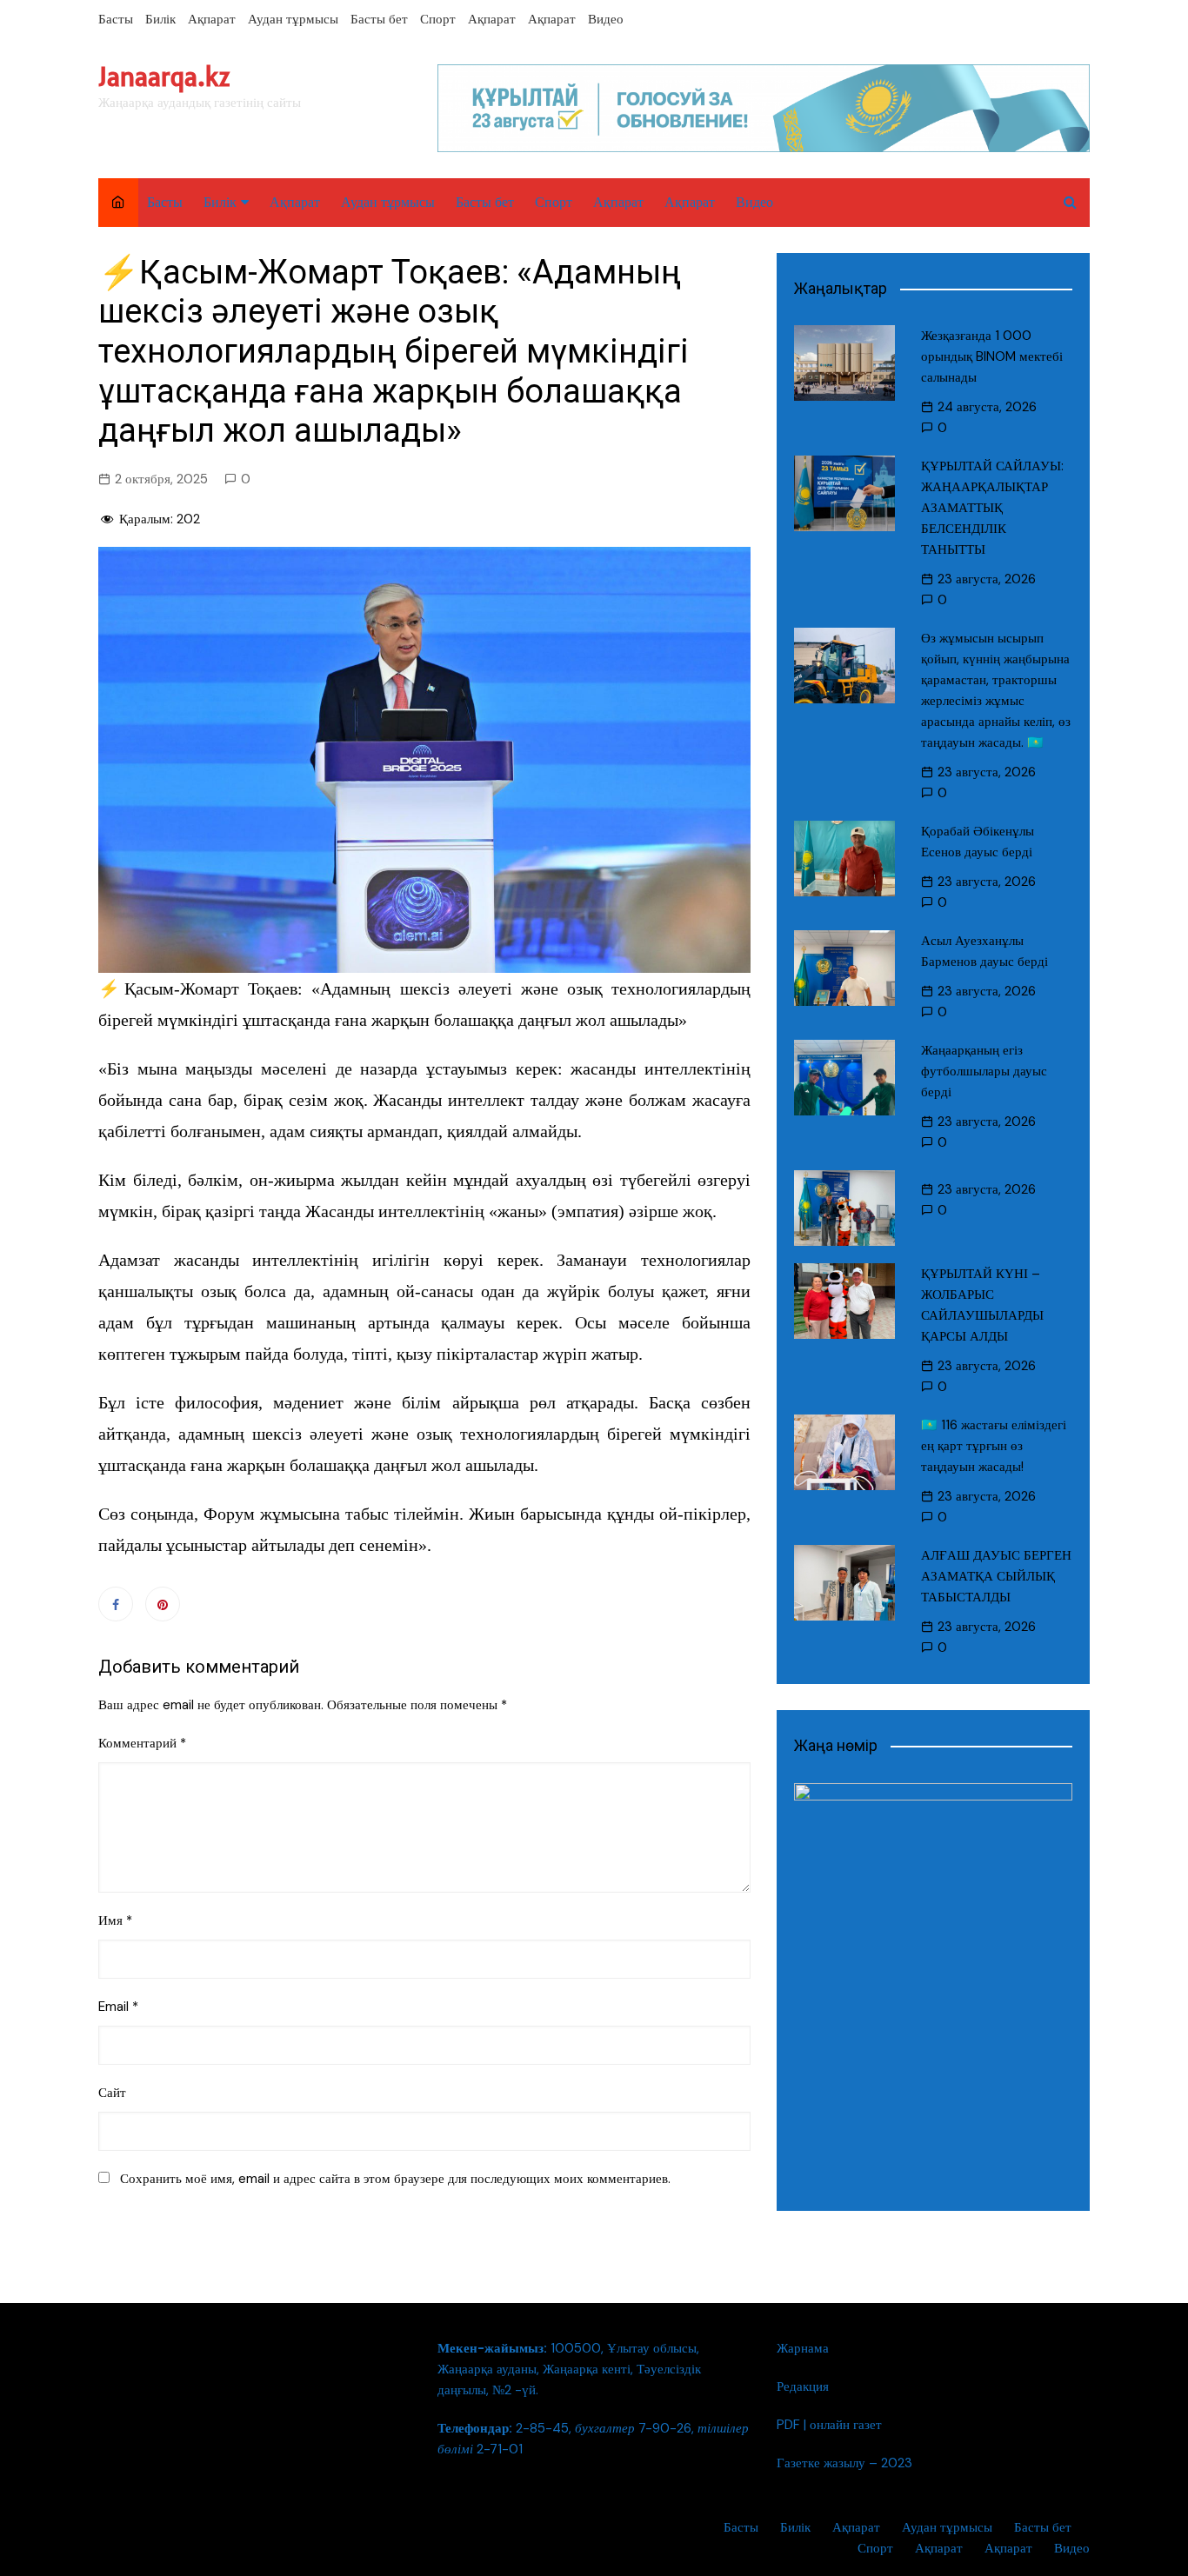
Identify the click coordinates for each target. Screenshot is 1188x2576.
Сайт (112, 2093)
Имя (115, 1920)
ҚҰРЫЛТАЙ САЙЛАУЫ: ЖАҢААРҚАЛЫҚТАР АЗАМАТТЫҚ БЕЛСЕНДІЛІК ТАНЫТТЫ (992, 508)
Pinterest (163, 1604)
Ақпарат (212, 19)
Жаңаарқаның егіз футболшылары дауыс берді (984, 1071)
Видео (606, 19)
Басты (116, 19)
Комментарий (142, 1743)
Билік (160, 19)
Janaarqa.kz (164, 77)
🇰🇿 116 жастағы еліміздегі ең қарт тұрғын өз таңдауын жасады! (994, 1446)
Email (118, 2007)
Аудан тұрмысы (293, 19)
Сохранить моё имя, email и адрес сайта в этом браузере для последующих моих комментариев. (395, 2179)
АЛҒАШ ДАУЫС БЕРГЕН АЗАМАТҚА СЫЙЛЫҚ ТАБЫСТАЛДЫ (996, 1576)
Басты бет (379, 19)
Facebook (116, 1604)
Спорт (438, 19)
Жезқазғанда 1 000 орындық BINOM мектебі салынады (992, 356)
